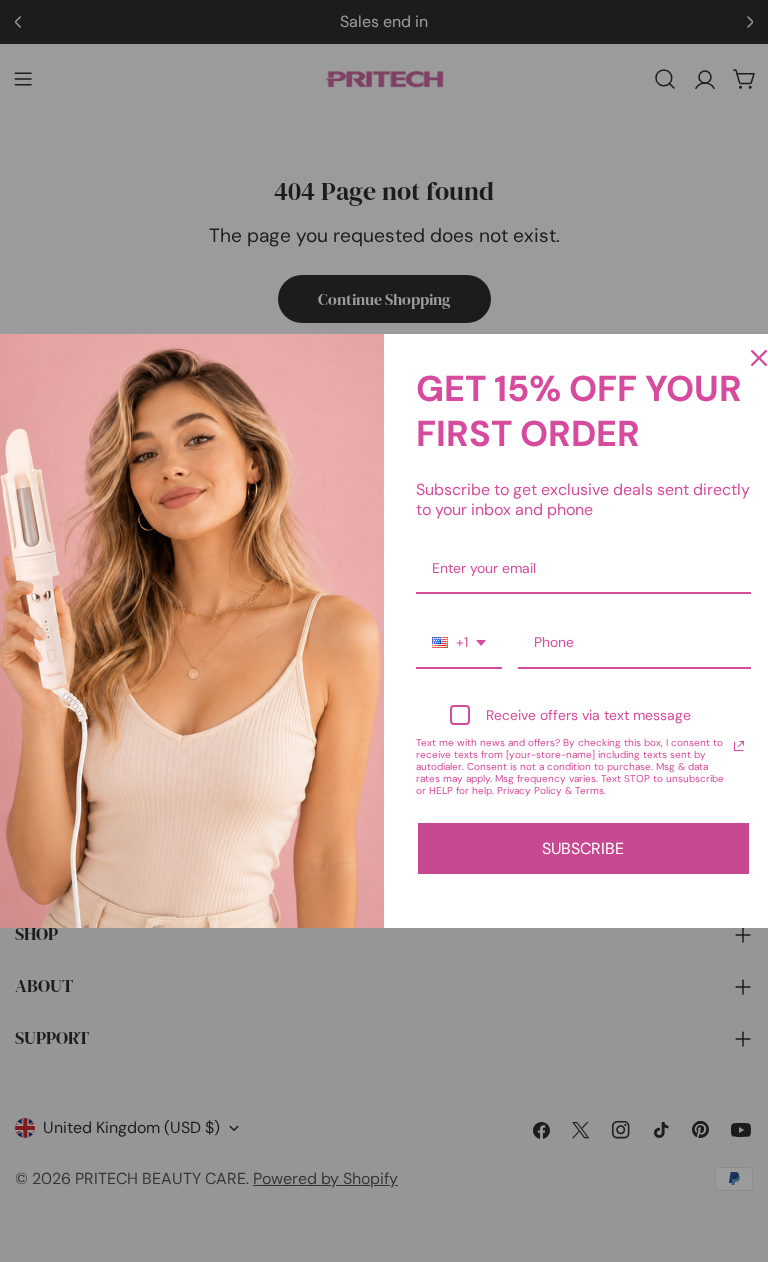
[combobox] (459, 643)
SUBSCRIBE (583, 848)
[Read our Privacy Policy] (739, 746)
